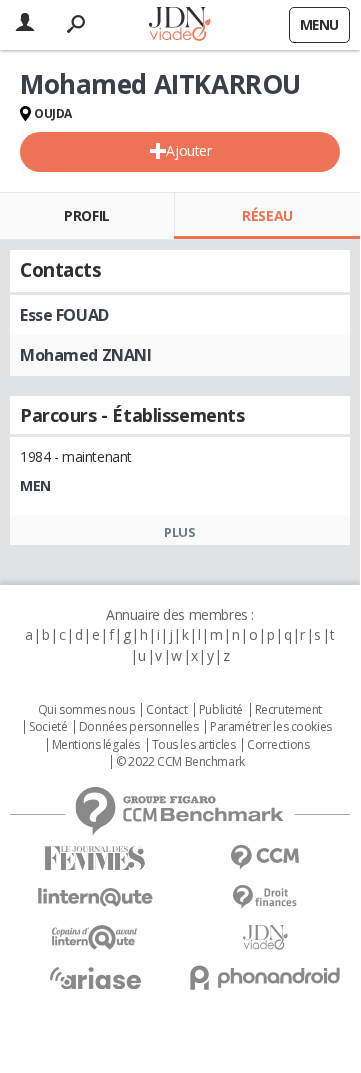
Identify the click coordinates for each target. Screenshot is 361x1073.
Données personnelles (139, 727)
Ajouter (188, 150)
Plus (179, 532)
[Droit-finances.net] (265, 897)
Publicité (221, 710)
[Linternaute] (95, 897)
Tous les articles (194, 745)
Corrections (278, 745)
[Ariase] (95, 978)
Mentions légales (96, 745)
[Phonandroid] (265, 977)
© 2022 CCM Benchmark (180, 762)
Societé (48, 727)
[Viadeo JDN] (265, 937)
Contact (166, 710)
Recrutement (288, 710)
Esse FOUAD (64, 315)
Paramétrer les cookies (271, 727)
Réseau (267, 215)
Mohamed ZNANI (86, 355)
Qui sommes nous (86, 710)
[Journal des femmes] (95, 858)
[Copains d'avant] (95, 937)
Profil (86, 215)
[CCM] (265, 857)
